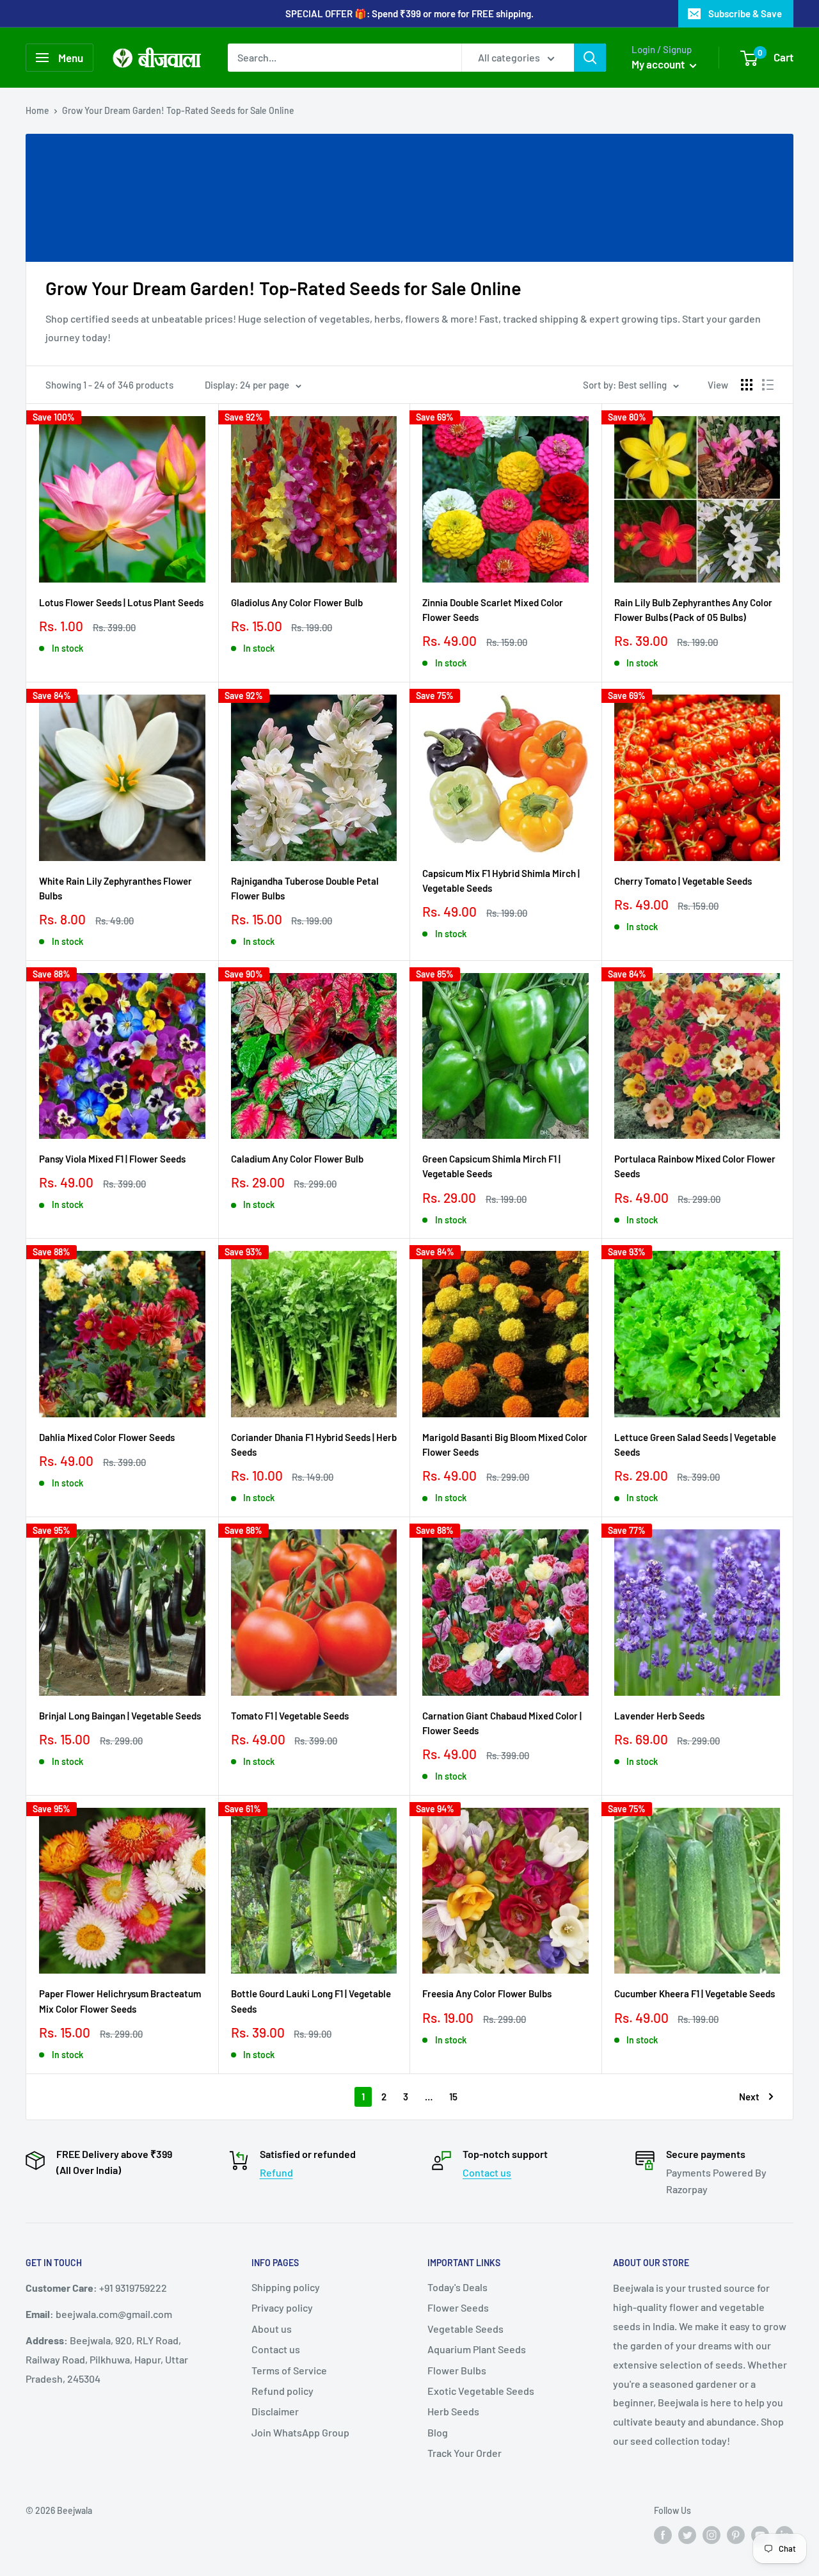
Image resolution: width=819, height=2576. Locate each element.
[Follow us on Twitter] (687, 2535)
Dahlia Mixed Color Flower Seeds (107, 1437)
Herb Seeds (453, 2411)
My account (659, 64)
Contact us (487, 2172)
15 (453, 2097)
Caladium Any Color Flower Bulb (297, 1159)
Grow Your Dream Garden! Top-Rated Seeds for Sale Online (178, 110)
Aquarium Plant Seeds (477, 2349)
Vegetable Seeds (465, 2329)
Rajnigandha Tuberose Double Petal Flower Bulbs (305, 888)
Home (37, 110)
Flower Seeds (458, 2307)
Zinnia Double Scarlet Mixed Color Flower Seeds (493, 610)
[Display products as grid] (747, 385)
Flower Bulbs (457, 2370)
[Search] (590, 58)
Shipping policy (286, 2287)
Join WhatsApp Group (300, 2432)
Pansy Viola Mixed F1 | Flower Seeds (112, 1159)
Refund (276, 2172)
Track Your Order (465, 2453)
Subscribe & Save (745, 13)
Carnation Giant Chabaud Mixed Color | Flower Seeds (502, 1723)
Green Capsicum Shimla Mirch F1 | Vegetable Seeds (491, 1166)
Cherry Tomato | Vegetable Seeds (683, 881)
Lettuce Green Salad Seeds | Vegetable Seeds (695, 1445)
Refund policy (282, 2391)
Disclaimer (275, 2411)
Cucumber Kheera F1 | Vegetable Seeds (695, 1993)
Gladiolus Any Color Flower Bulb (297, 602)
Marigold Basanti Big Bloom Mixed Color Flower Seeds (505, 1445)
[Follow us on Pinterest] (736, 2535)
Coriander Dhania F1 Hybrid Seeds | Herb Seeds (314, 1445)
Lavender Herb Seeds (659, 1716)
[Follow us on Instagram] (712, 2535)
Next (749, 2097)
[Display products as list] (768, 385)
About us (272, 2329)
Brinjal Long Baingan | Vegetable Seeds (120, 1716)
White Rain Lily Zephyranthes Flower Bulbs (115, 888)
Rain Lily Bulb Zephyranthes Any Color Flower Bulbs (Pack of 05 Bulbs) (693, 610)
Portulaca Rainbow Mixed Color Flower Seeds (695, 1166)
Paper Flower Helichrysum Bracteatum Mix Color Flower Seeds (120, 2001)
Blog (438, 2432)
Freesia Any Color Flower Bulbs (487, 1993)
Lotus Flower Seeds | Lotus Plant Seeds (121, 602)
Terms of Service (289, 2370)
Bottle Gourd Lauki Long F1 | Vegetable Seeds (311, 2001)
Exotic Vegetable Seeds (481, 2391)
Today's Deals (457, 2287)
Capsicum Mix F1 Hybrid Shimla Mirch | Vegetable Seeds (501, 881)
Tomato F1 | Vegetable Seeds (290, 1716)
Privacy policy (282, 2307)
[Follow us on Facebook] (663, 2535)
